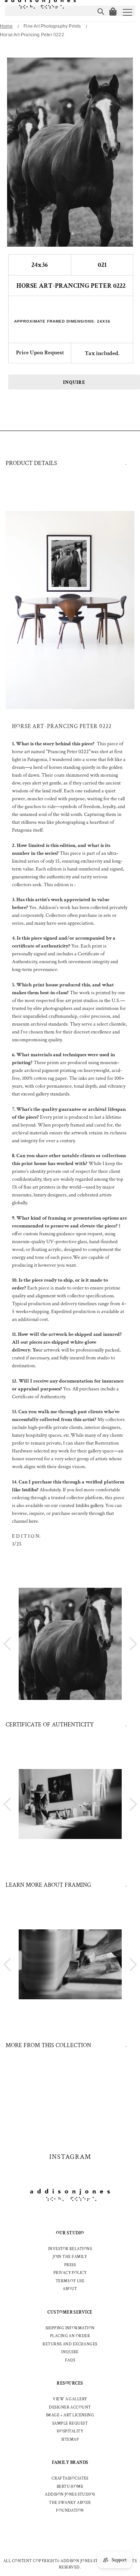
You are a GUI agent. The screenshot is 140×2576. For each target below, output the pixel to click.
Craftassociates (70, 2478)
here (33, 1521)
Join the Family (70, 2257)
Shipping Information (70, 2328)
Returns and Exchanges (70, 2344)
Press (70, 2265)
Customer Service (70, 2312)
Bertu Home (70, 2487)
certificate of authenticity (50, 1725)
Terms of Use (70, 2281)
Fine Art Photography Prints (52, 26)
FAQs (70, 2360)
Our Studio (70, 2233)
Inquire (74, 383)
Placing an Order (70, 2336)
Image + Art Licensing (70, 2415)
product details (31, 463)
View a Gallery (70, 2399)
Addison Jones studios (70, 2495)
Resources (70, 2383)
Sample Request (70, 2424)
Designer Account (70, 2407)
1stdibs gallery (89, 1506)
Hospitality (70, 2431)
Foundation (70, 2511)
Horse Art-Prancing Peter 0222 (32, 35)
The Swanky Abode (70, 2503)
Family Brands (70, 2463)
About (70, 2289)
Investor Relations (70, 2249)
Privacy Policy (70, 2273)
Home (6, 26)
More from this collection (48, 2045)
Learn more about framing (48, 1885)
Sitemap (70, 2440)
